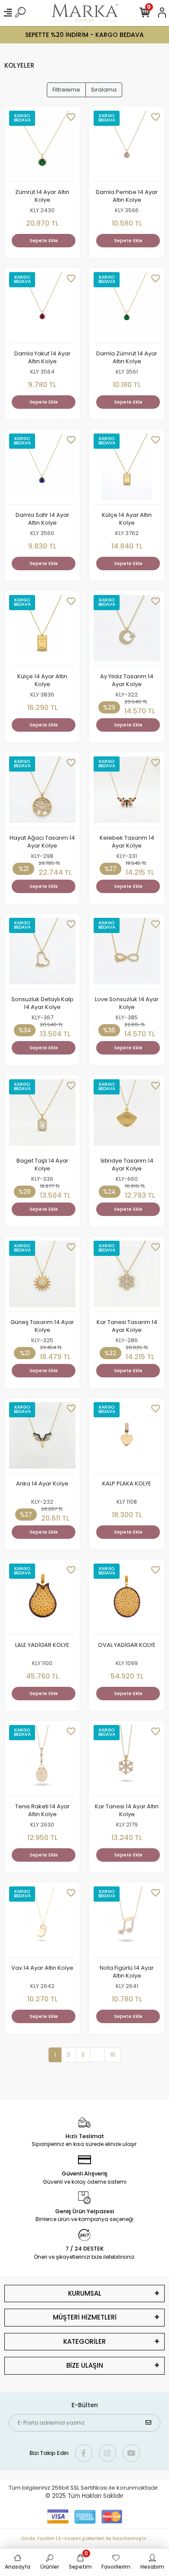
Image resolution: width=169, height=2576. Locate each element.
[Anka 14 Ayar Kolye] (42, 1438)
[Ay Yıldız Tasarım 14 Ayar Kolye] (127, 631)
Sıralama (104, 90)
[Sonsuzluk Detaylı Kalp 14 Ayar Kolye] (42, 953)
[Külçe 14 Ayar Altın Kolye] (127, 469)
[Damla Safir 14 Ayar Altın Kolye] (42, 469)
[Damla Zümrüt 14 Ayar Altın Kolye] (127, 308)
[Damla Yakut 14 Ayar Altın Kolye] (42, 308)
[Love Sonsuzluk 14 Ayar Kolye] (127, 953)
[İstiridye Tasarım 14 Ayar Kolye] (127, 1115)
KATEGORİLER (84, 2341)
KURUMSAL (85, 2293)
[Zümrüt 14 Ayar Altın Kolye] (42, 146)
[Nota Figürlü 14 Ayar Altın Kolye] (127, 1922)
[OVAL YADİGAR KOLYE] (127, 1599)
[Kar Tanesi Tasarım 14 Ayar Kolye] (127, 1276)
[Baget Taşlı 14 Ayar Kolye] (42, 1115)
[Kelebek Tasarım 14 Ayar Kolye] (127, 792)
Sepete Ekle (44, 240)
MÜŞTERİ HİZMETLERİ (85, 2317)
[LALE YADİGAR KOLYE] (42, 1599)
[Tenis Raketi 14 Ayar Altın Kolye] (42, 1761)
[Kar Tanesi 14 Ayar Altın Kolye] (127, 1761)
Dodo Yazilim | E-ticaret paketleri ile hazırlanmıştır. (85, 2538)
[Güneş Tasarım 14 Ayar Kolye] (42, 1276)
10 (113, 2055)
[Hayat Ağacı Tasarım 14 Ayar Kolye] (42, 792)
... (97, 2055)
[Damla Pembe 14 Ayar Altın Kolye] (127, 146)
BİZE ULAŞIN (85, 2365)
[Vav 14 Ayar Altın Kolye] (42, 1922)
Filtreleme (66, 90)
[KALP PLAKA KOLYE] (127, 1438)
